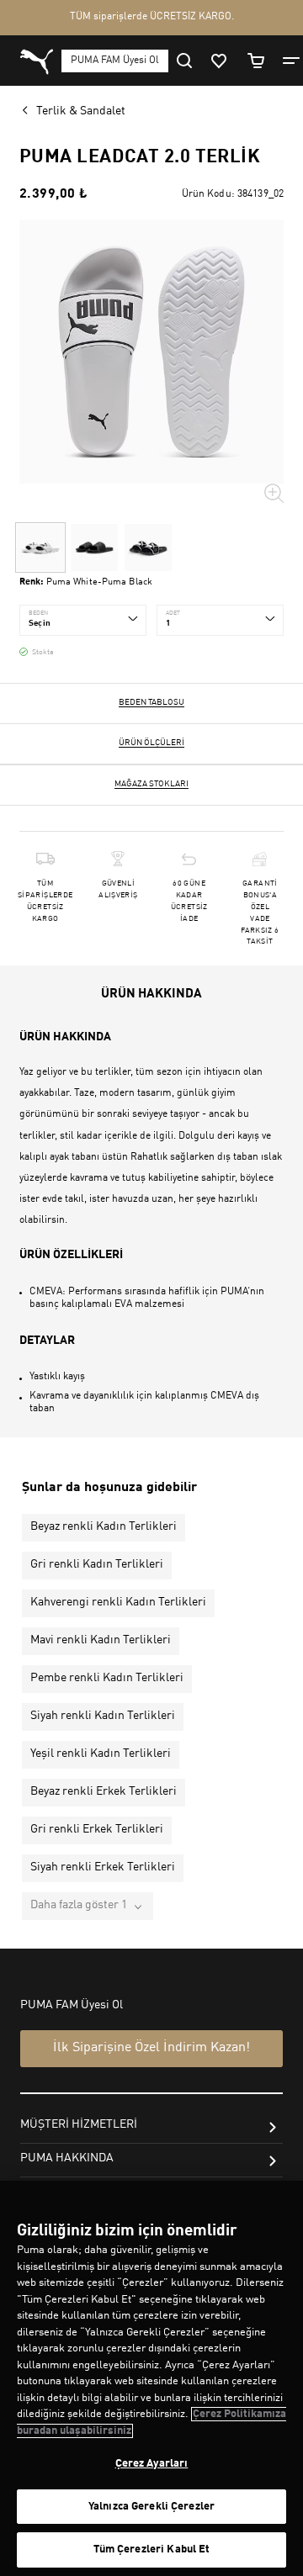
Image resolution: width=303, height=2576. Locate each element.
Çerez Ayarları (152, 2464)
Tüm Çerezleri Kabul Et (152, 2550)
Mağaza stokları (151, 784)
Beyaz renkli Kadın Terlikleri (104, 1526)
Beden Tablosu (151, 702)
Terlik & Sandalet (81, 111)
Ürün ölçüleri (151, 743)
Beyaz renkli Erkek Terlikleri (104, 1791)
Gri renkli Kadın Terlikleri (97, 1564)
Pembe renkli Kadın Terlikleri (107, 1678)
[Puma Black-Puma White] (148, 547)
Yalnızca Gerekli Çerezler (151, 2507)
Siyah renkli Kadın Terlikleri (103, 1716)
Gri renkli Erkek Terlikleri (97, 1829)
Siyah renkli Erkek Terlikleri (103, 1867)
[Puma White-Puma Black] (40, 547)
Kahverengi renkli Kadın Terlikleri (118, 1602)
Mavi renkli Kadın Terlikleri (101, 1640)
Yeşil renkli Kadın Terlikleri (101, 1753)
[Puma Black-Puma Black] (94, 547)
